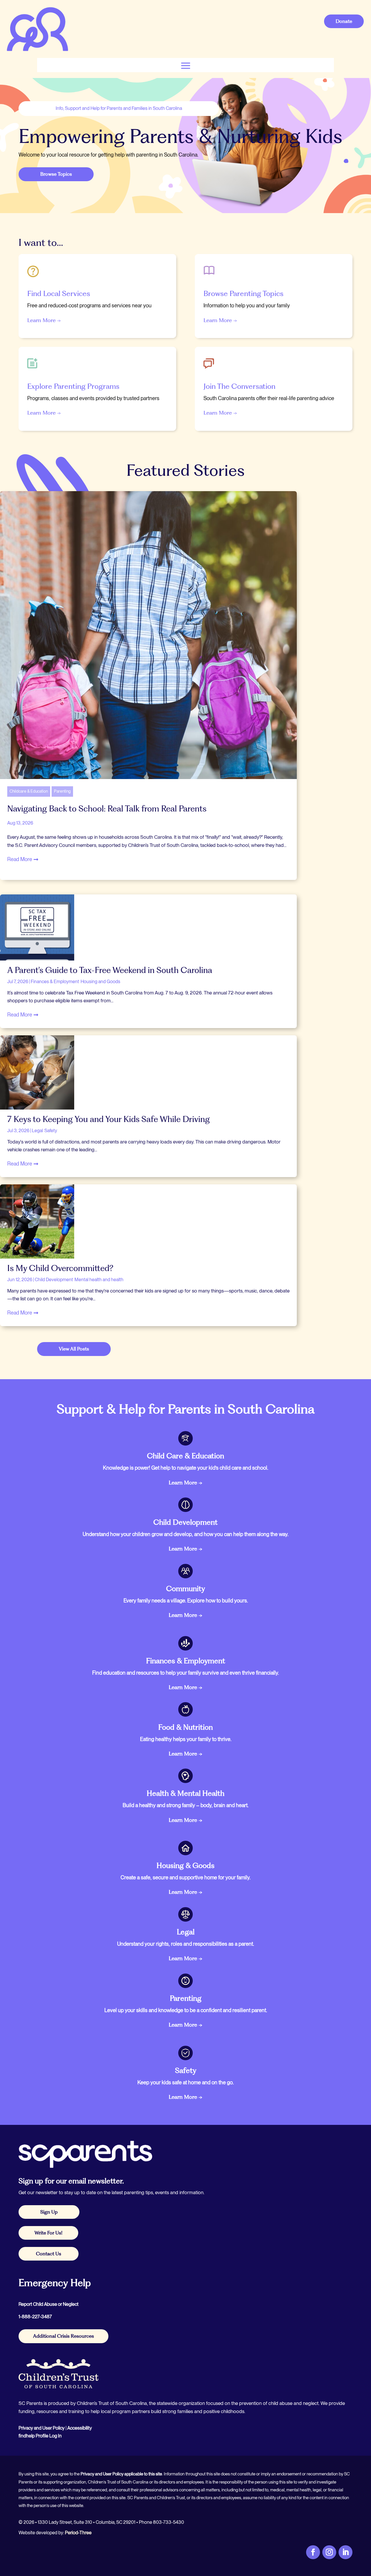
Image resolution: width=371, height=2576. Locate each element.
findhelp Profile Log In (40, 2436)
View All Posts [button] (74, 1349)
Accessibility (80, 2428)
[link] (37, 51)
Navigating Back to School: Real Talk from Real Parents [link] (108, 809)
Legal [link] (37, 1131)
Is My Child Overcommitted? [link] (60, 1268)
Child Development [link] (54, 1280)
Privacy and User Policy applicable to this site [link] (121, 2474)
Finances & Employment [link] (55, 982)
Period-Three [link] (78, 2533)
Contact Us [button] (49, 2254)
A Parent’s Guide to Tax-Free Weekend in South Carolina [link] (110, 970)
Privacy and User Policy (42, 2428)
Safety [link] (51, 1131)
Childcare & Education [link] (29, 791)
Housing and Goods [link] (100, 982)
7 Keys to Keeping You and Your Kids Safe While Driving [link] (109, 1119)
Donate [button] (344, 21)
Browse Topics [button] (56, 174)
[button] (186, 65)
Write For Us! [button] (48, 2233)
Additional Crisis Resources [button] (63, 2336)
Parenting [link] (62, 791)
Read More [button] (20, 859)
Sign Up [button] (49, 2212)
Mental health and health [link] (99, 1280)
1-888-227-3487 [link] (35, 2317)
